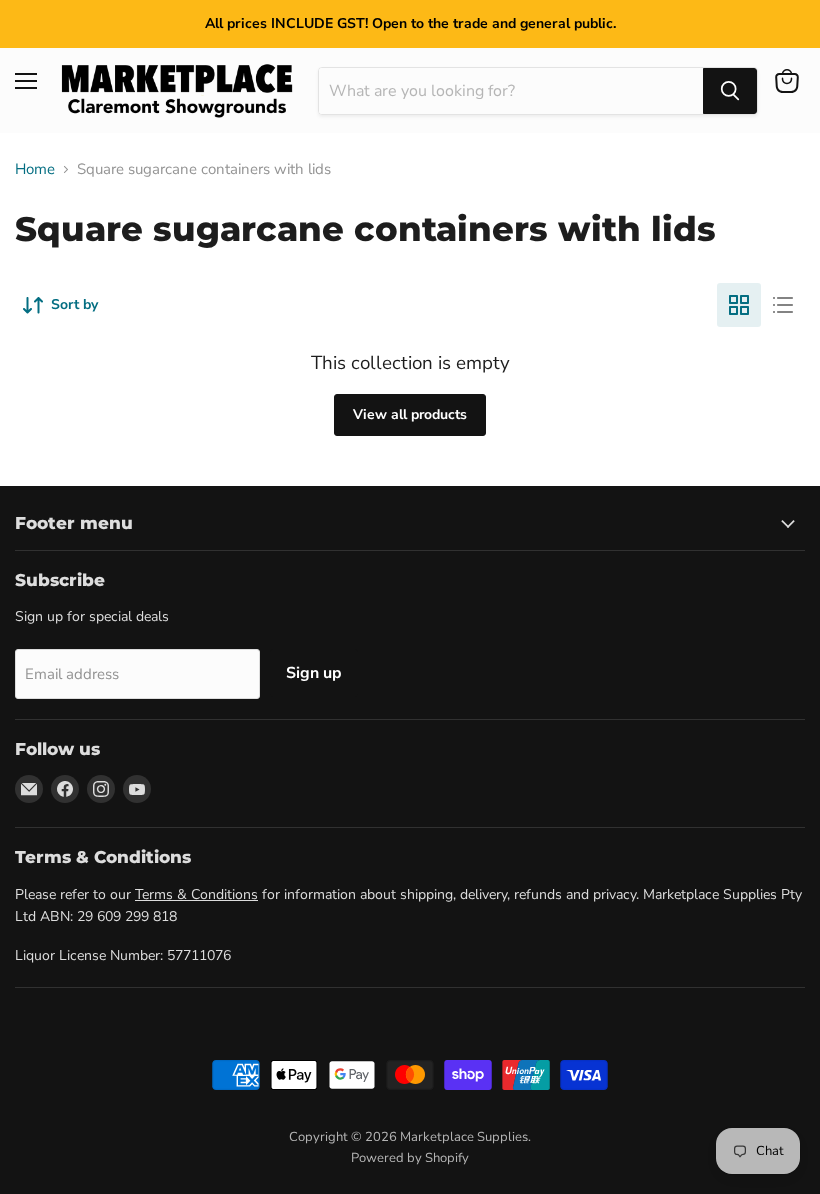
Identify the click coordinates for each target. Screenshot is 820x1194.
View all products (410, 414)
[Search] (730, 91)
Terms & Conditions (196, 894)
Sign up (314, 673)
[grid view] (739, 305)
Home (35, 169)
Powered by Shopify (410, 1158)
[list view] (783, 305)
